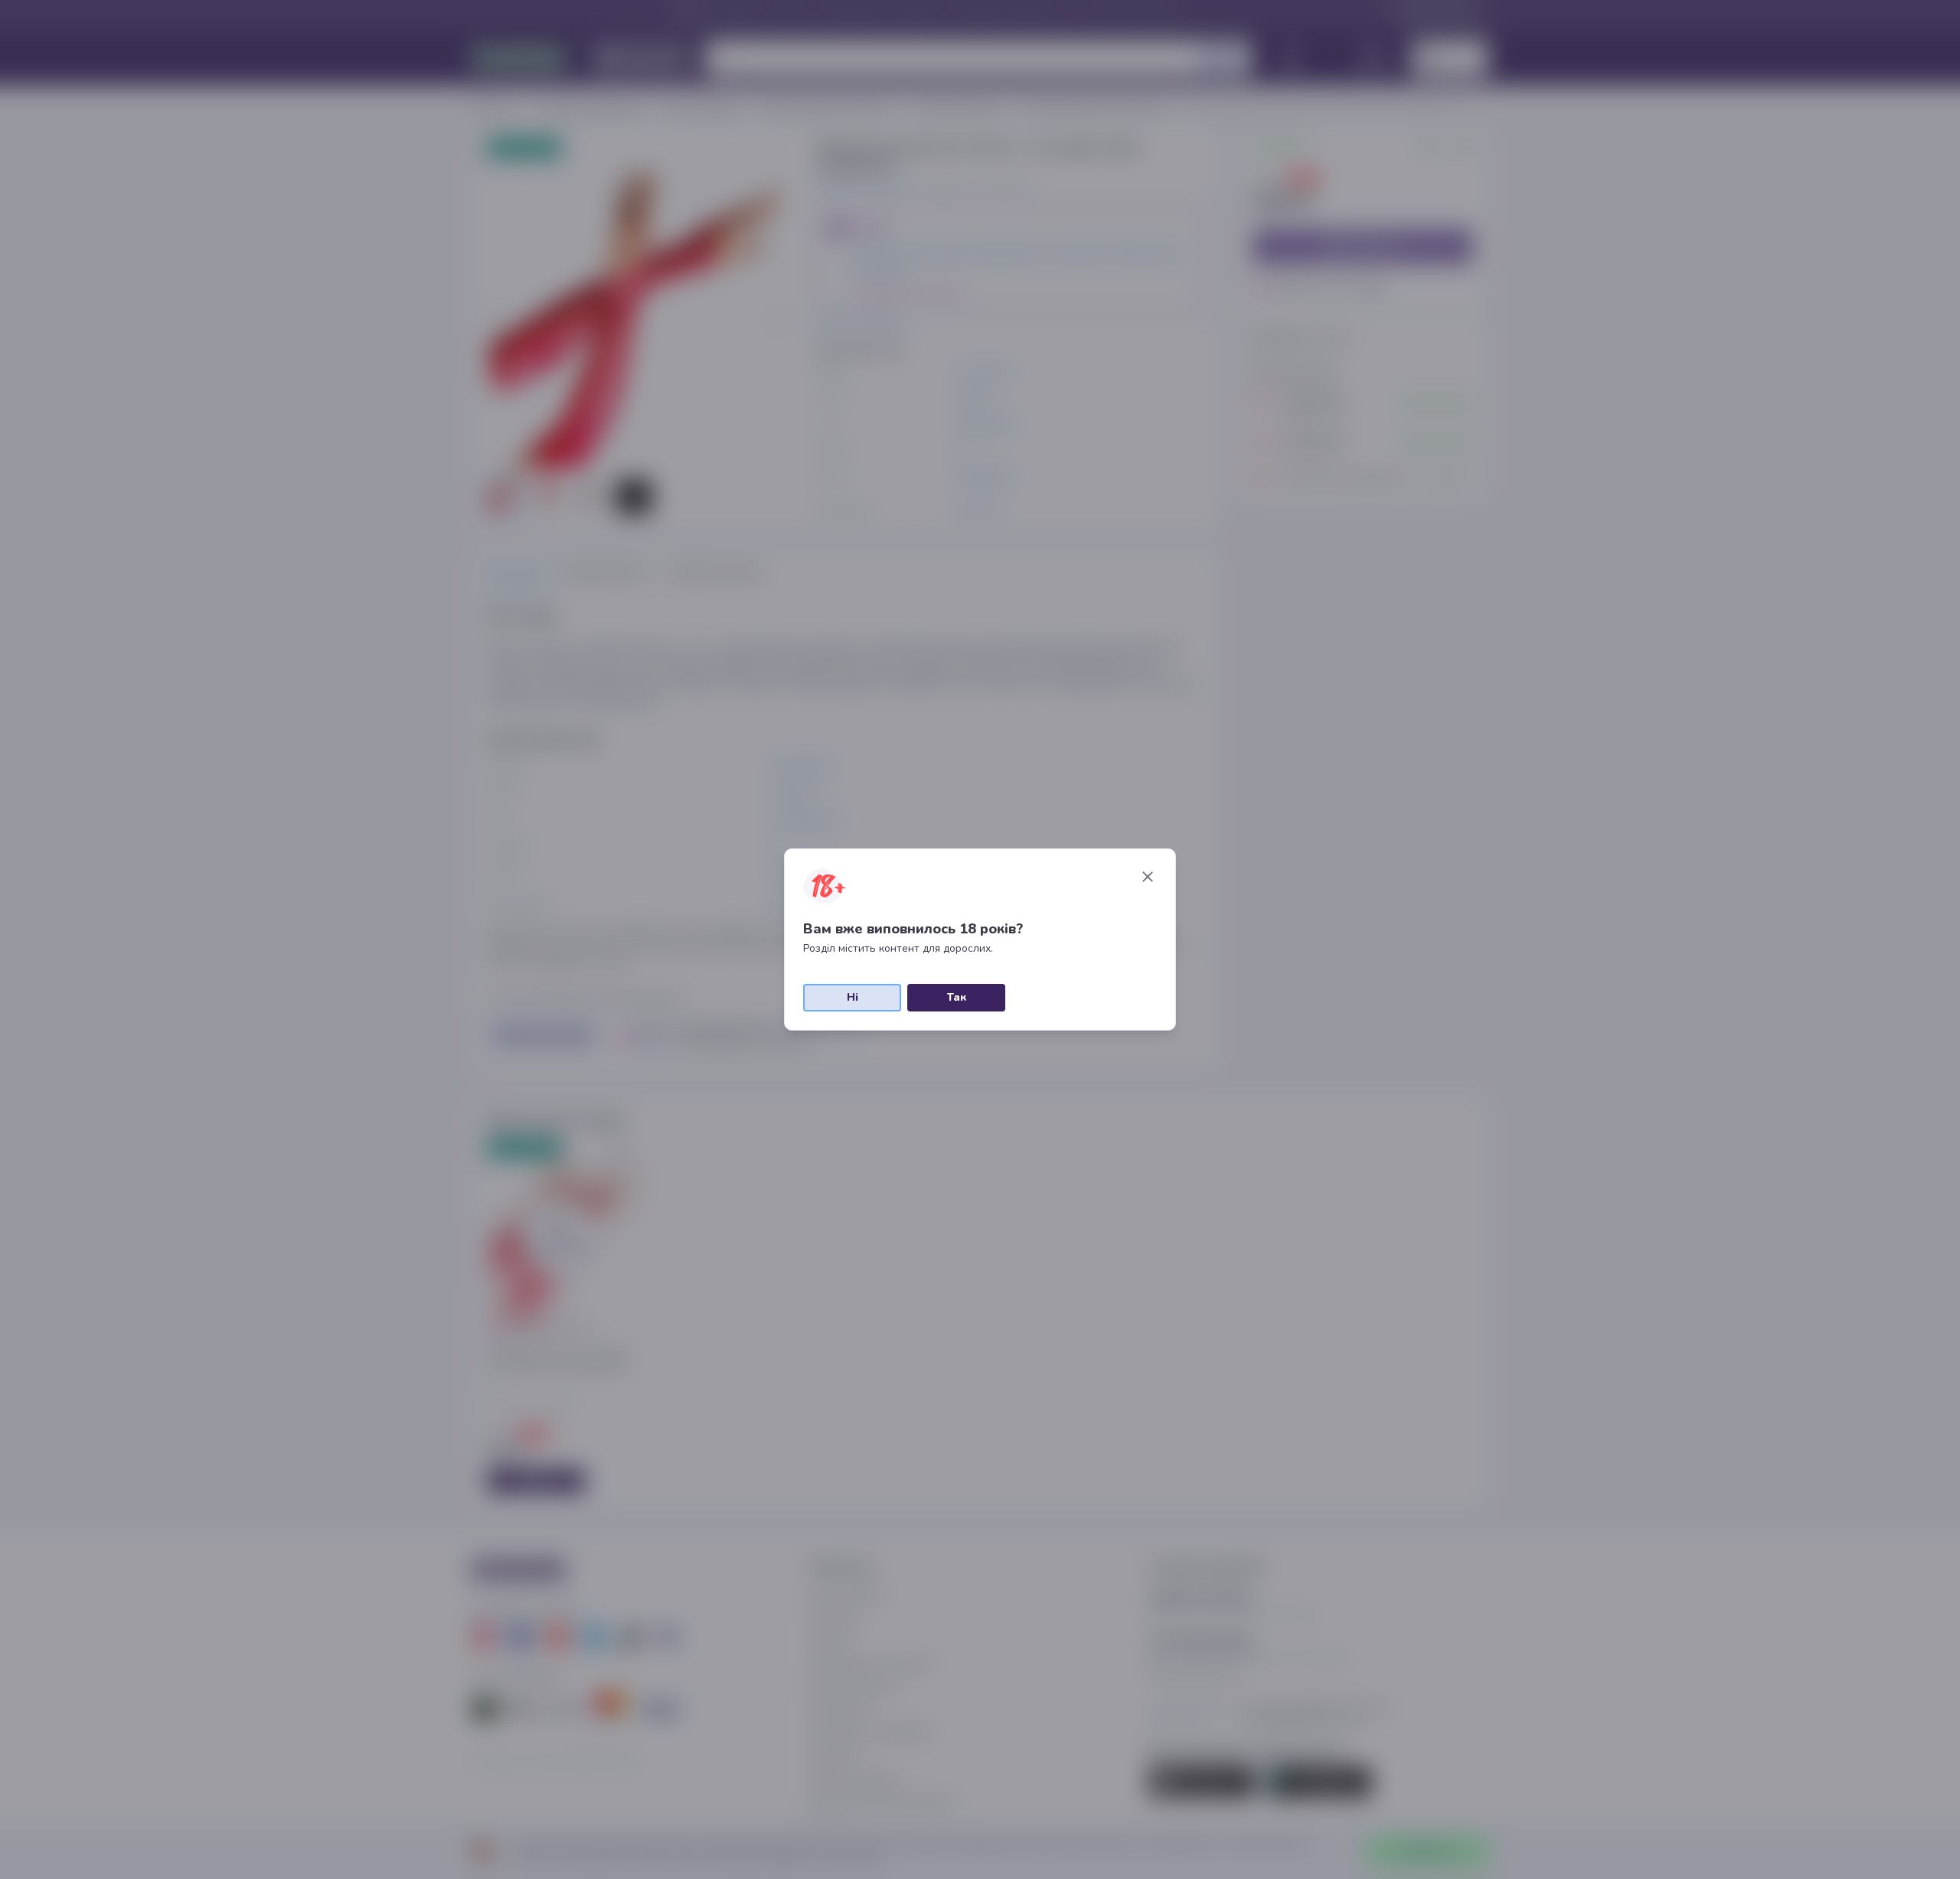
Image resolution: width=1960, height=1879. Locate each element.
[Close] (1148, 877)
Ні (853, 997)
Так (957, 997)
